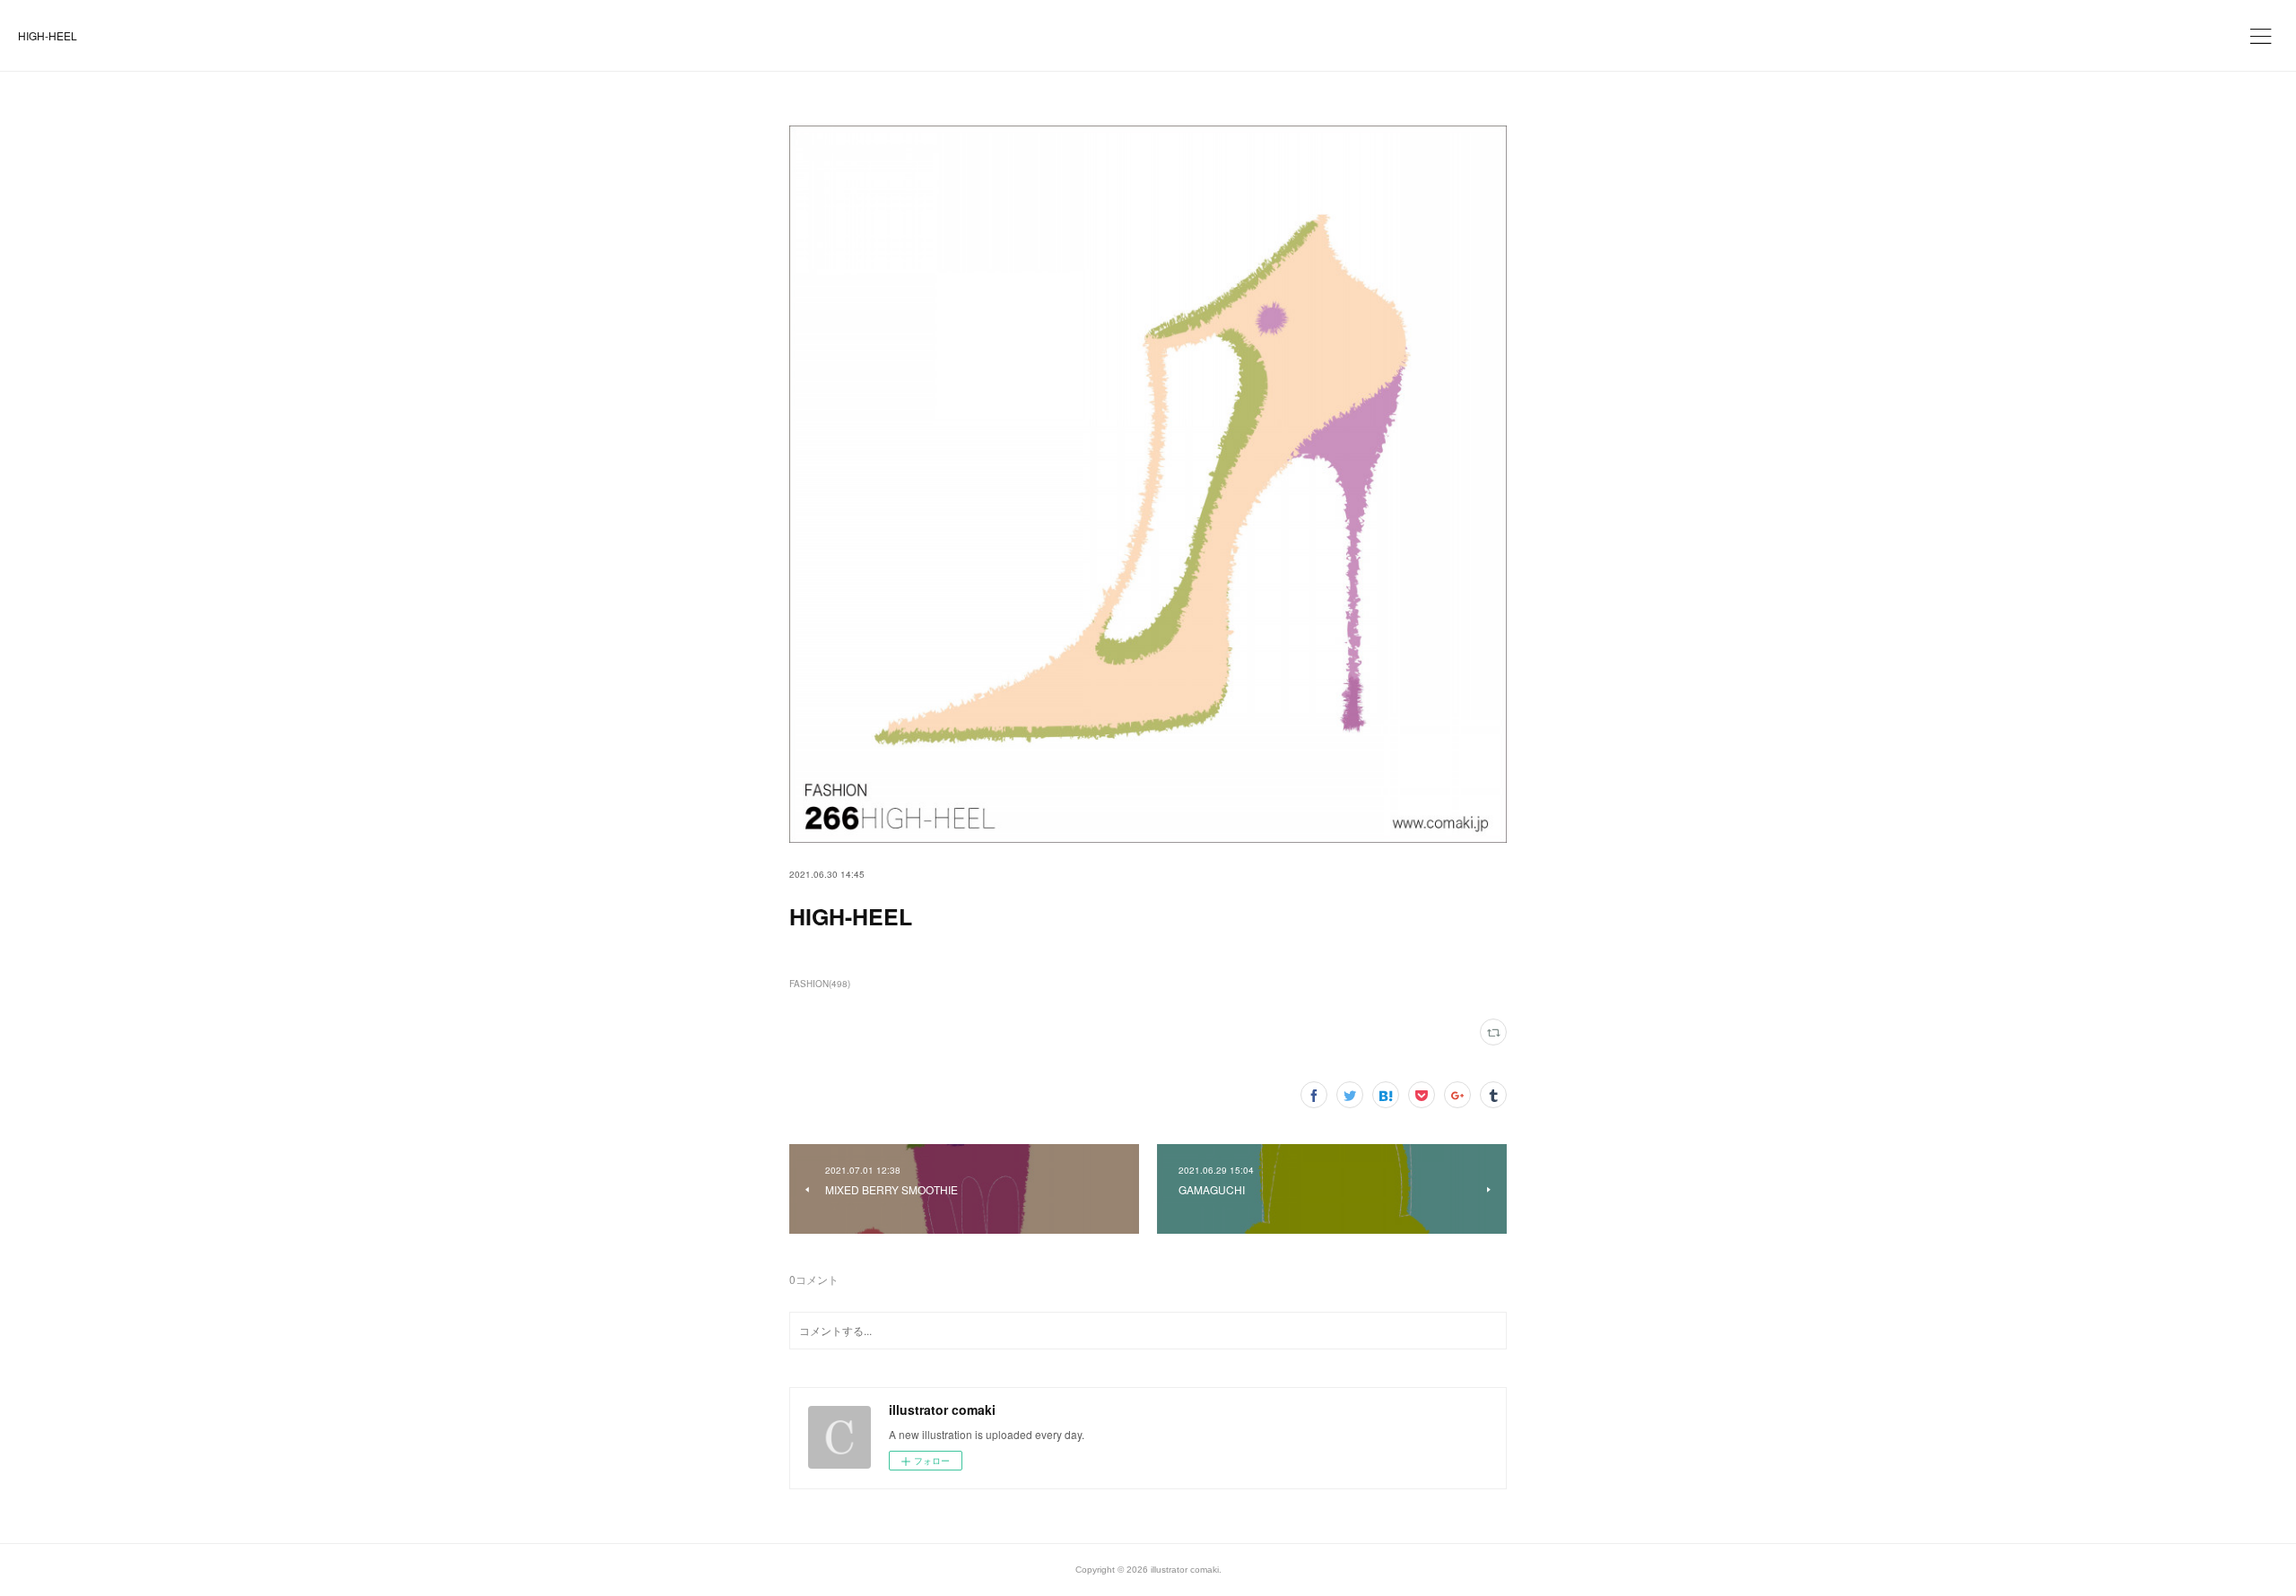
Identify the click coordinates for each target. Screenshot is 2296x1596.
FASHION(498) (820, 984)
